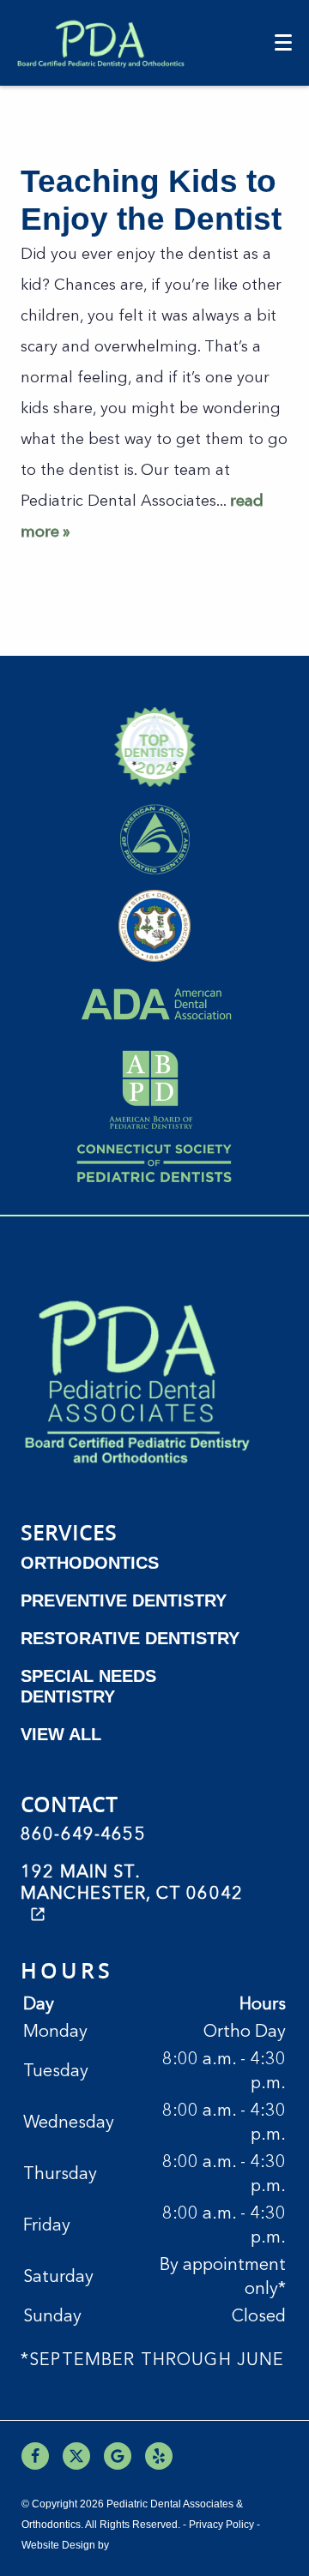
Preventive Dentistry (124, 1600)
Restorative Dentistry (130, 1638)
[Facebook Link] (35, 2456)
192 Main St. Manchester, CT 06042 (132, 1884)
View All (61, 1734)
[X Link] (76, 2456)
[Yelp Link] (159, 2456)
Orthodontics (90, 1563)
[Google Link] (118, 2456)
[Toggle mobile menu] (283, 42)
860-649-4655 (83, 1835)
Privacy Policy (221, 2525)
